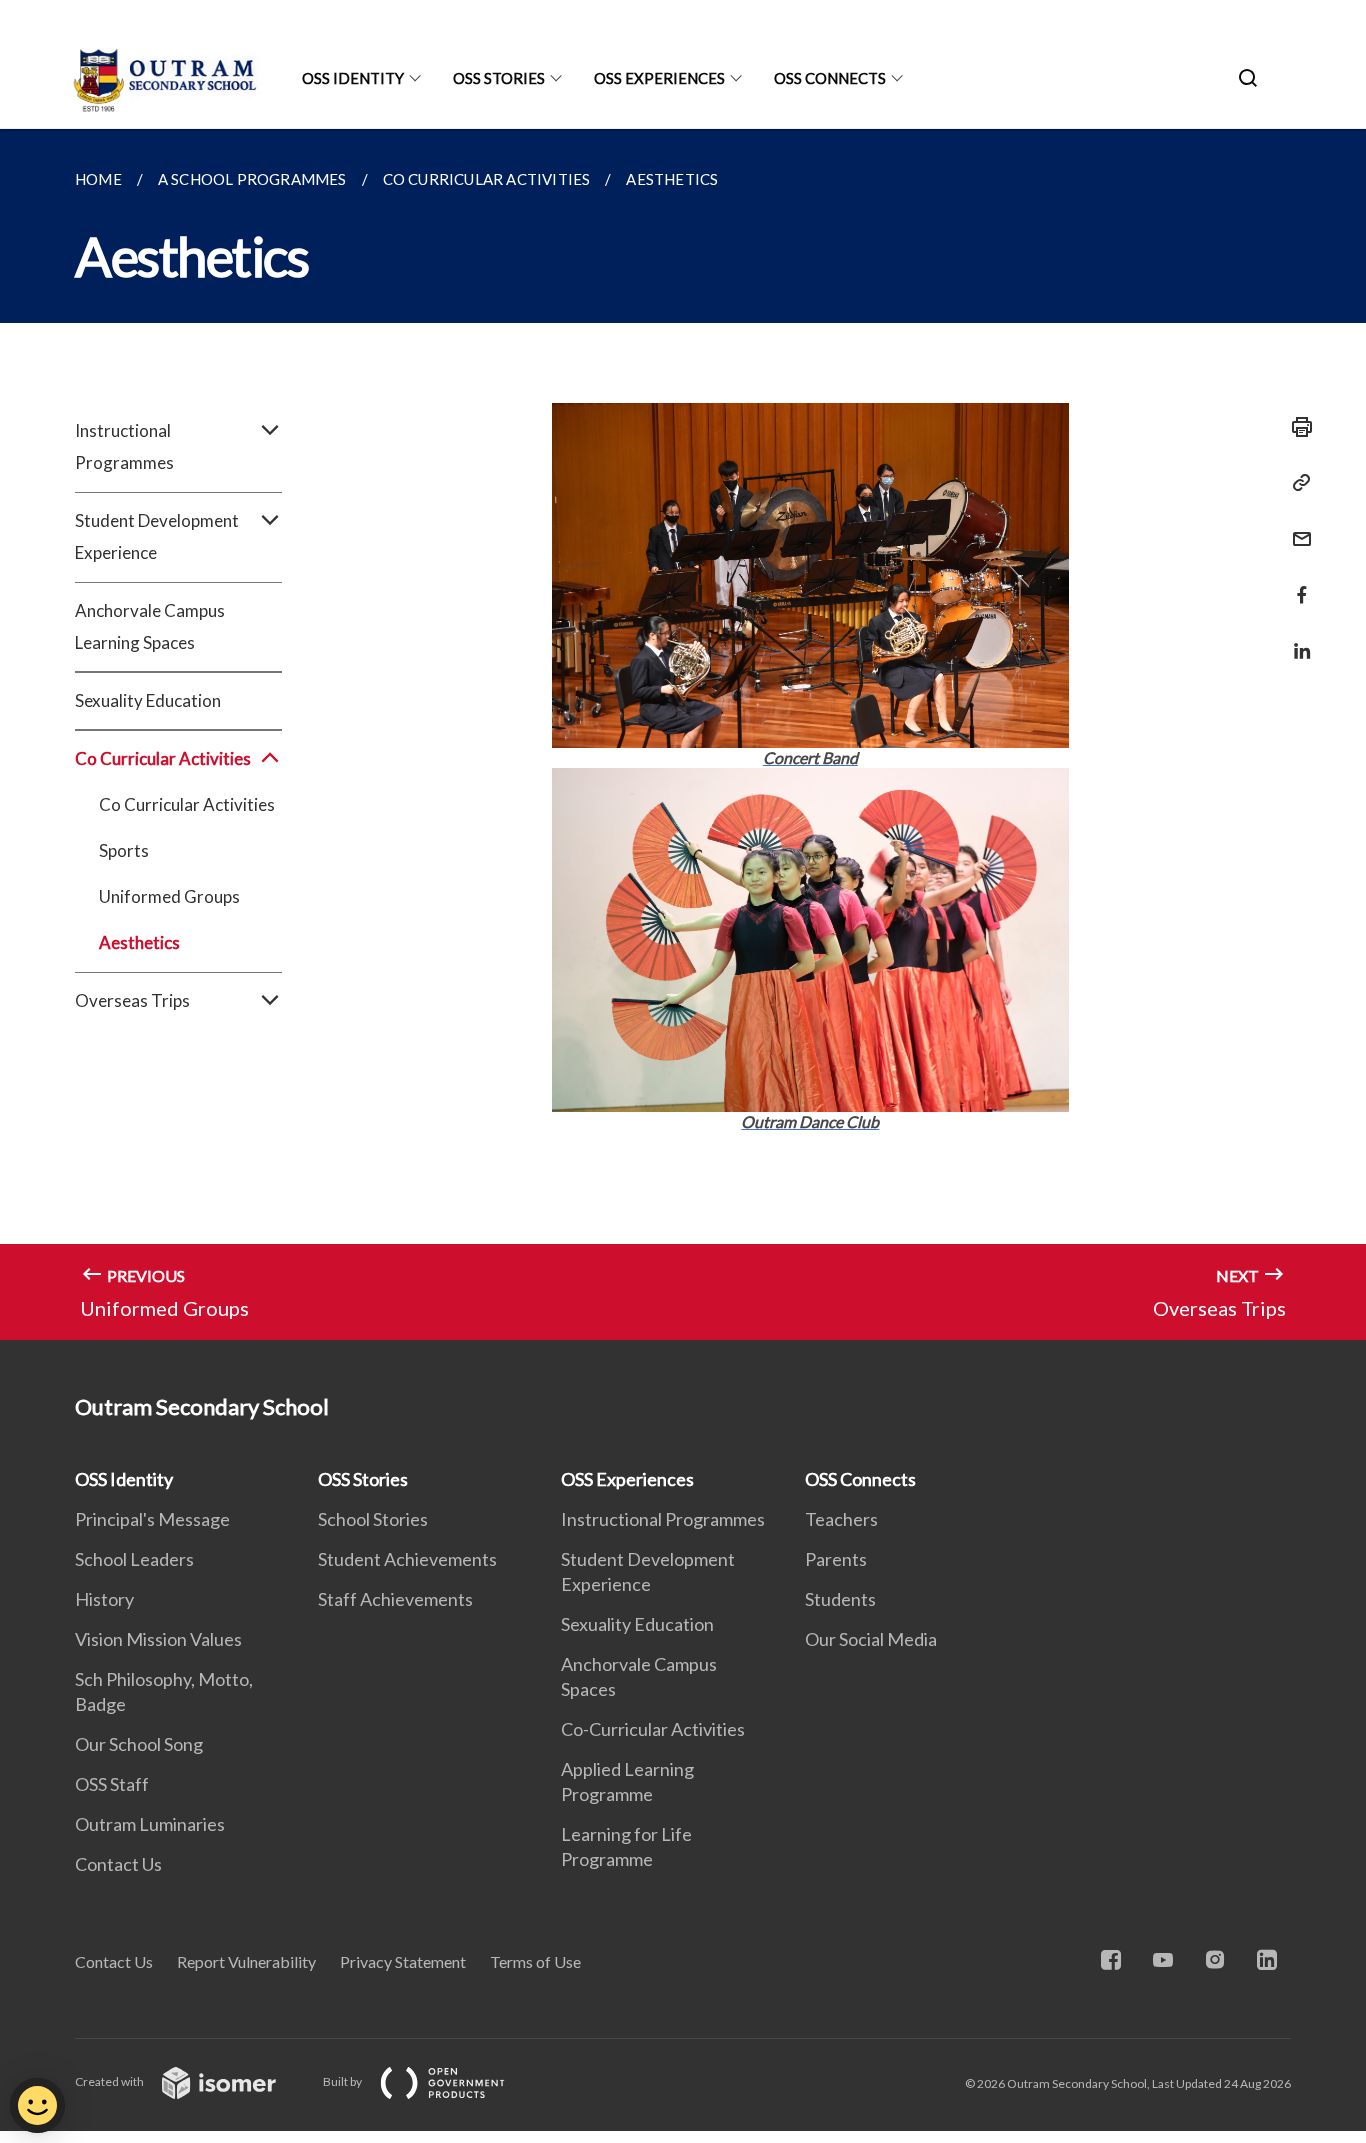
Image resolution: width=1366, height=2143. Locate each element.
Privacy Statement (403, 1961)
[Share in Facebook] (1296, 582)
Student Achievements (407, 1559)
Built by (343, 2081)
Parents (836, 1559)
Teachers (841, 1519)
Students (840, 1599)
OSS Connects (830, 78)
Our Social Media (871, 1639)
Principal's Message (152, 1519)
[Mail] (1296, 526)
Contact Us (118, 1864)
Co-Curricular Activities (653, 1729)
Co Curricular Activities (187, 804)
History (104, 1599)
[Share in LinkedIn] (1296, 638)
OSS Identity (353, 78)
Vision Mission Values (158, 1639)
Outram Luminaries (150, 1824)
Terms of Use (535, 1961)
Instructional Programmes (663, 1519)
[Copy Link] (1296, 483)
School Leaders (134, 1559)
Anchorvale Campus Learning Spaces (150, 626)
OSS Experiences (659, 78)
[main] (683, 734)
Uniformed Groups (169, 896)
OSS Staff (112, 1784)
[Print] (1296, 427)
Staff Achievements (395, 1599)
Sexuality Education (148, 700)
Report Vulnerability (246, 1961)
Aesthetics (139, 942)
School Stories (373, 1519)
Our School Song (139, 1744)
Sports (124, 850)
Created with (110, 2081)
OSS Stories (499, 78)
